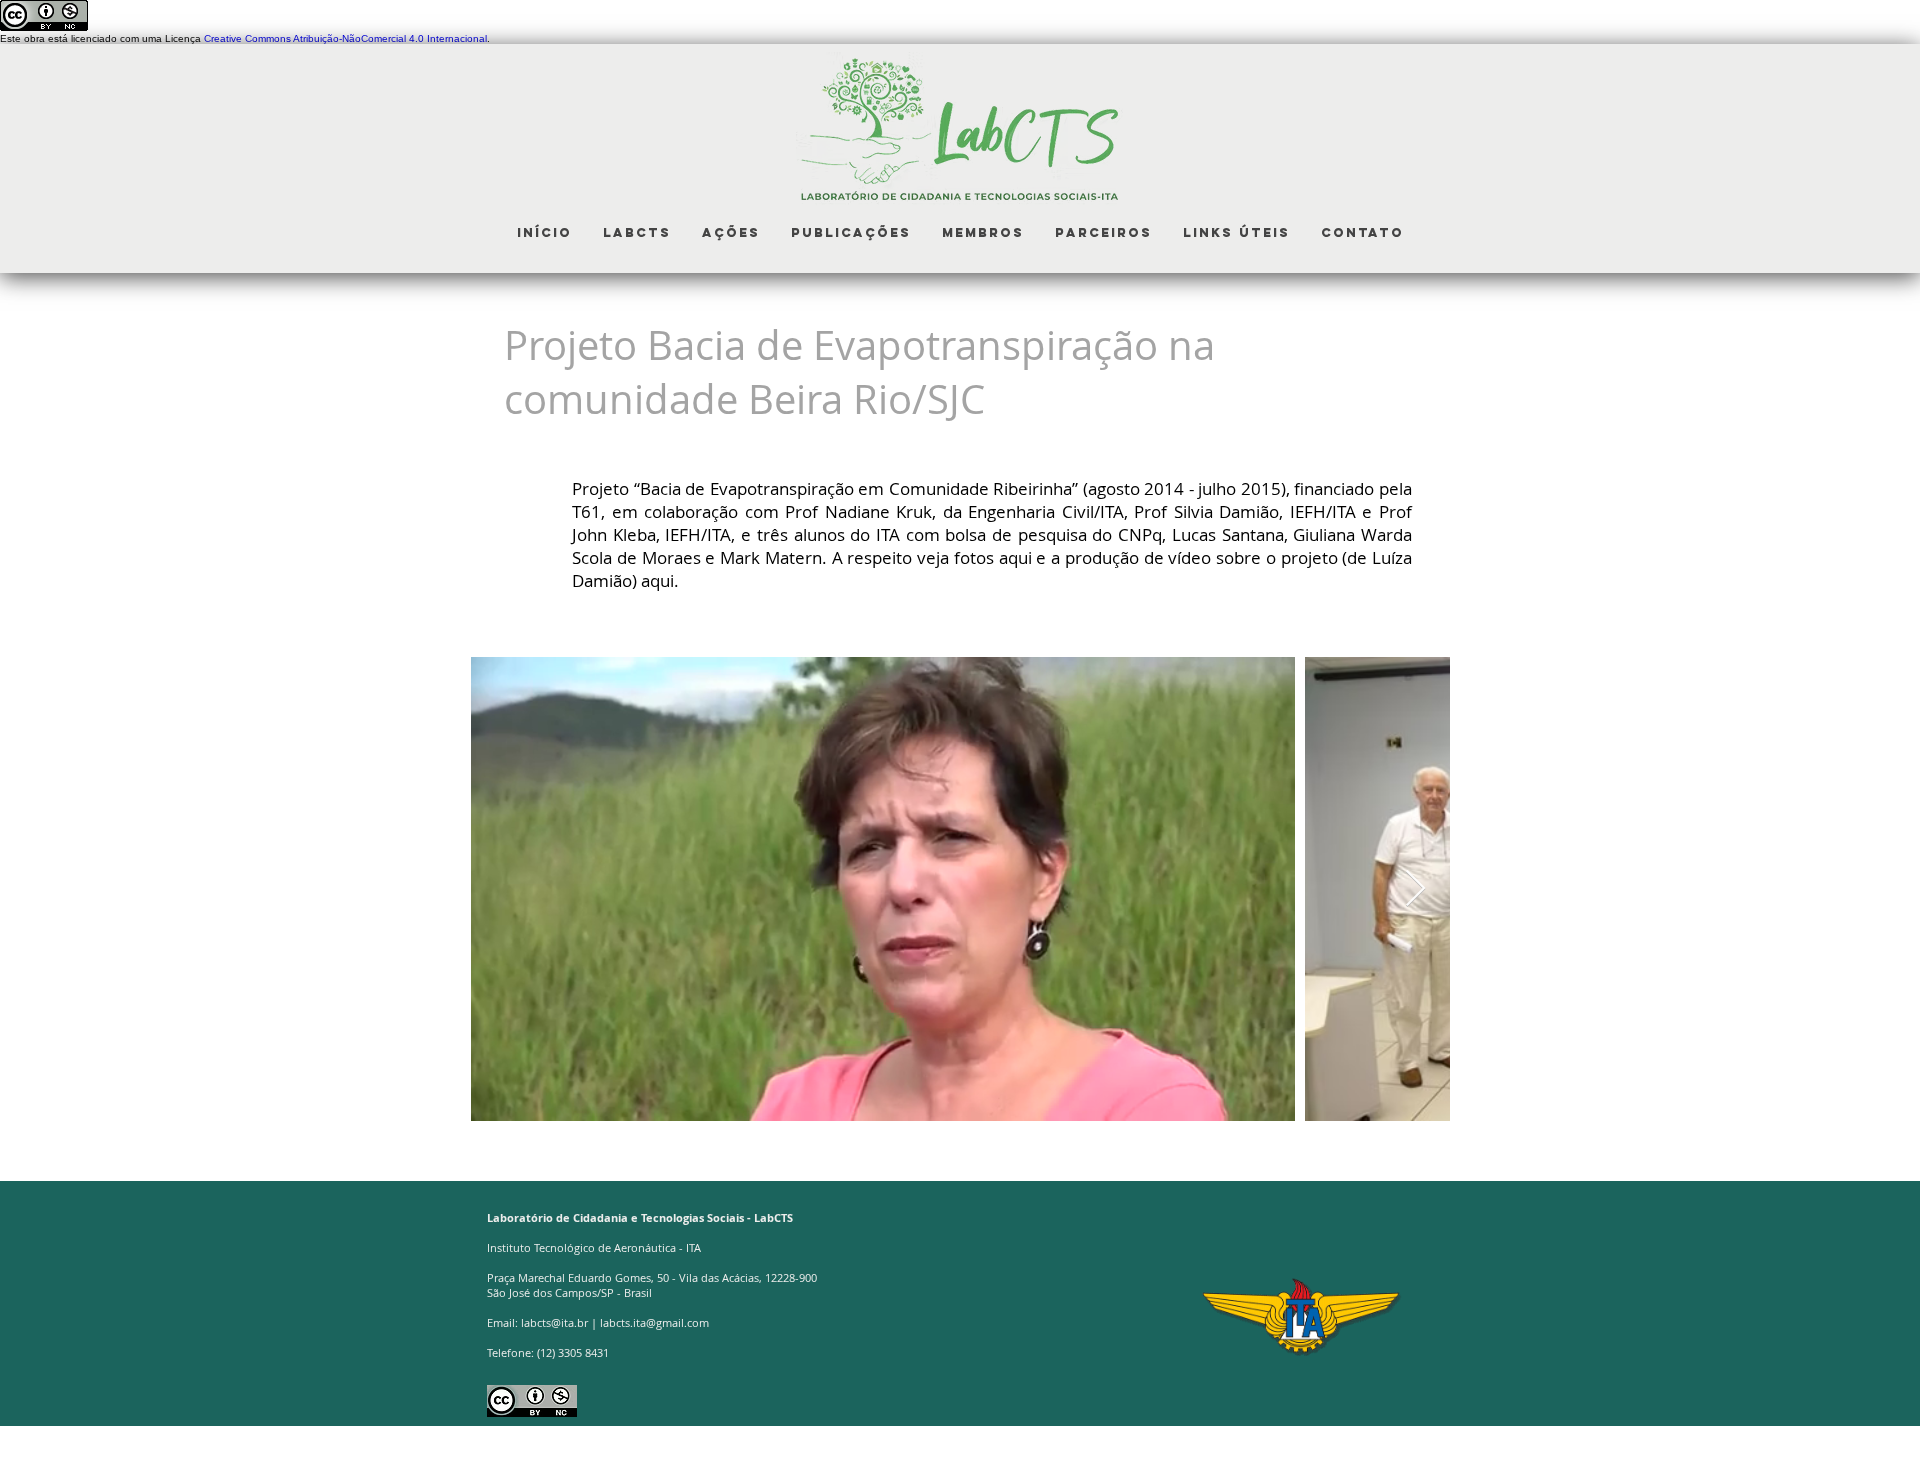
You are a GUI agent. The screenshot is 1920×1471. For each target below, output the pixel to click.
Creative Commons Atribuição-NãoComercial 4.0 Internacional (345, 38)
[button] (636, 233)
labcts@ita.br (554, 1322)
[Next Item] (1415, 889)
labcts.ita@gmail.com (654, 1322)
